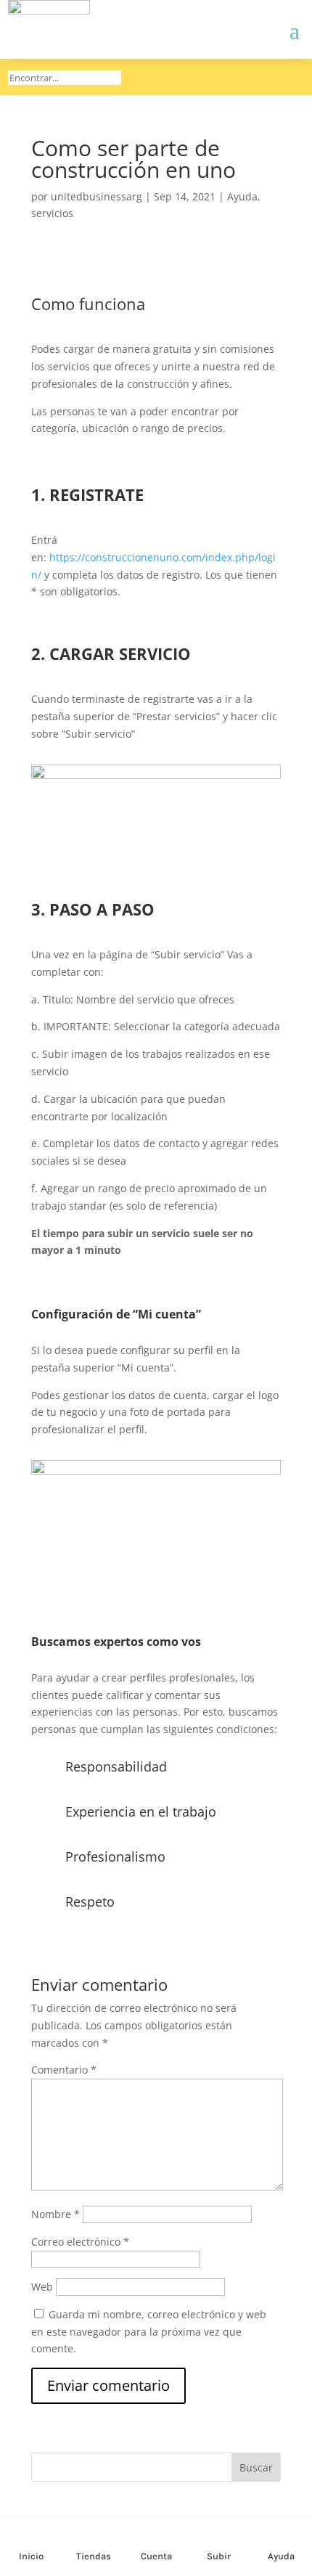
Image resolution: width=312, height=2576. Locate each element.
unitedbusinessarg (97, 196)
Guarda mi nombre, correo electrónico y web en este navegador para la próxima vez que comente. (149, 2332)
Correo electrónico (80, 2242)
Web (42, 2287)
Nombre (56, 2214)
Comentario (64, 2070)
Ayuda (242, 196)
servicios (52, 213)
